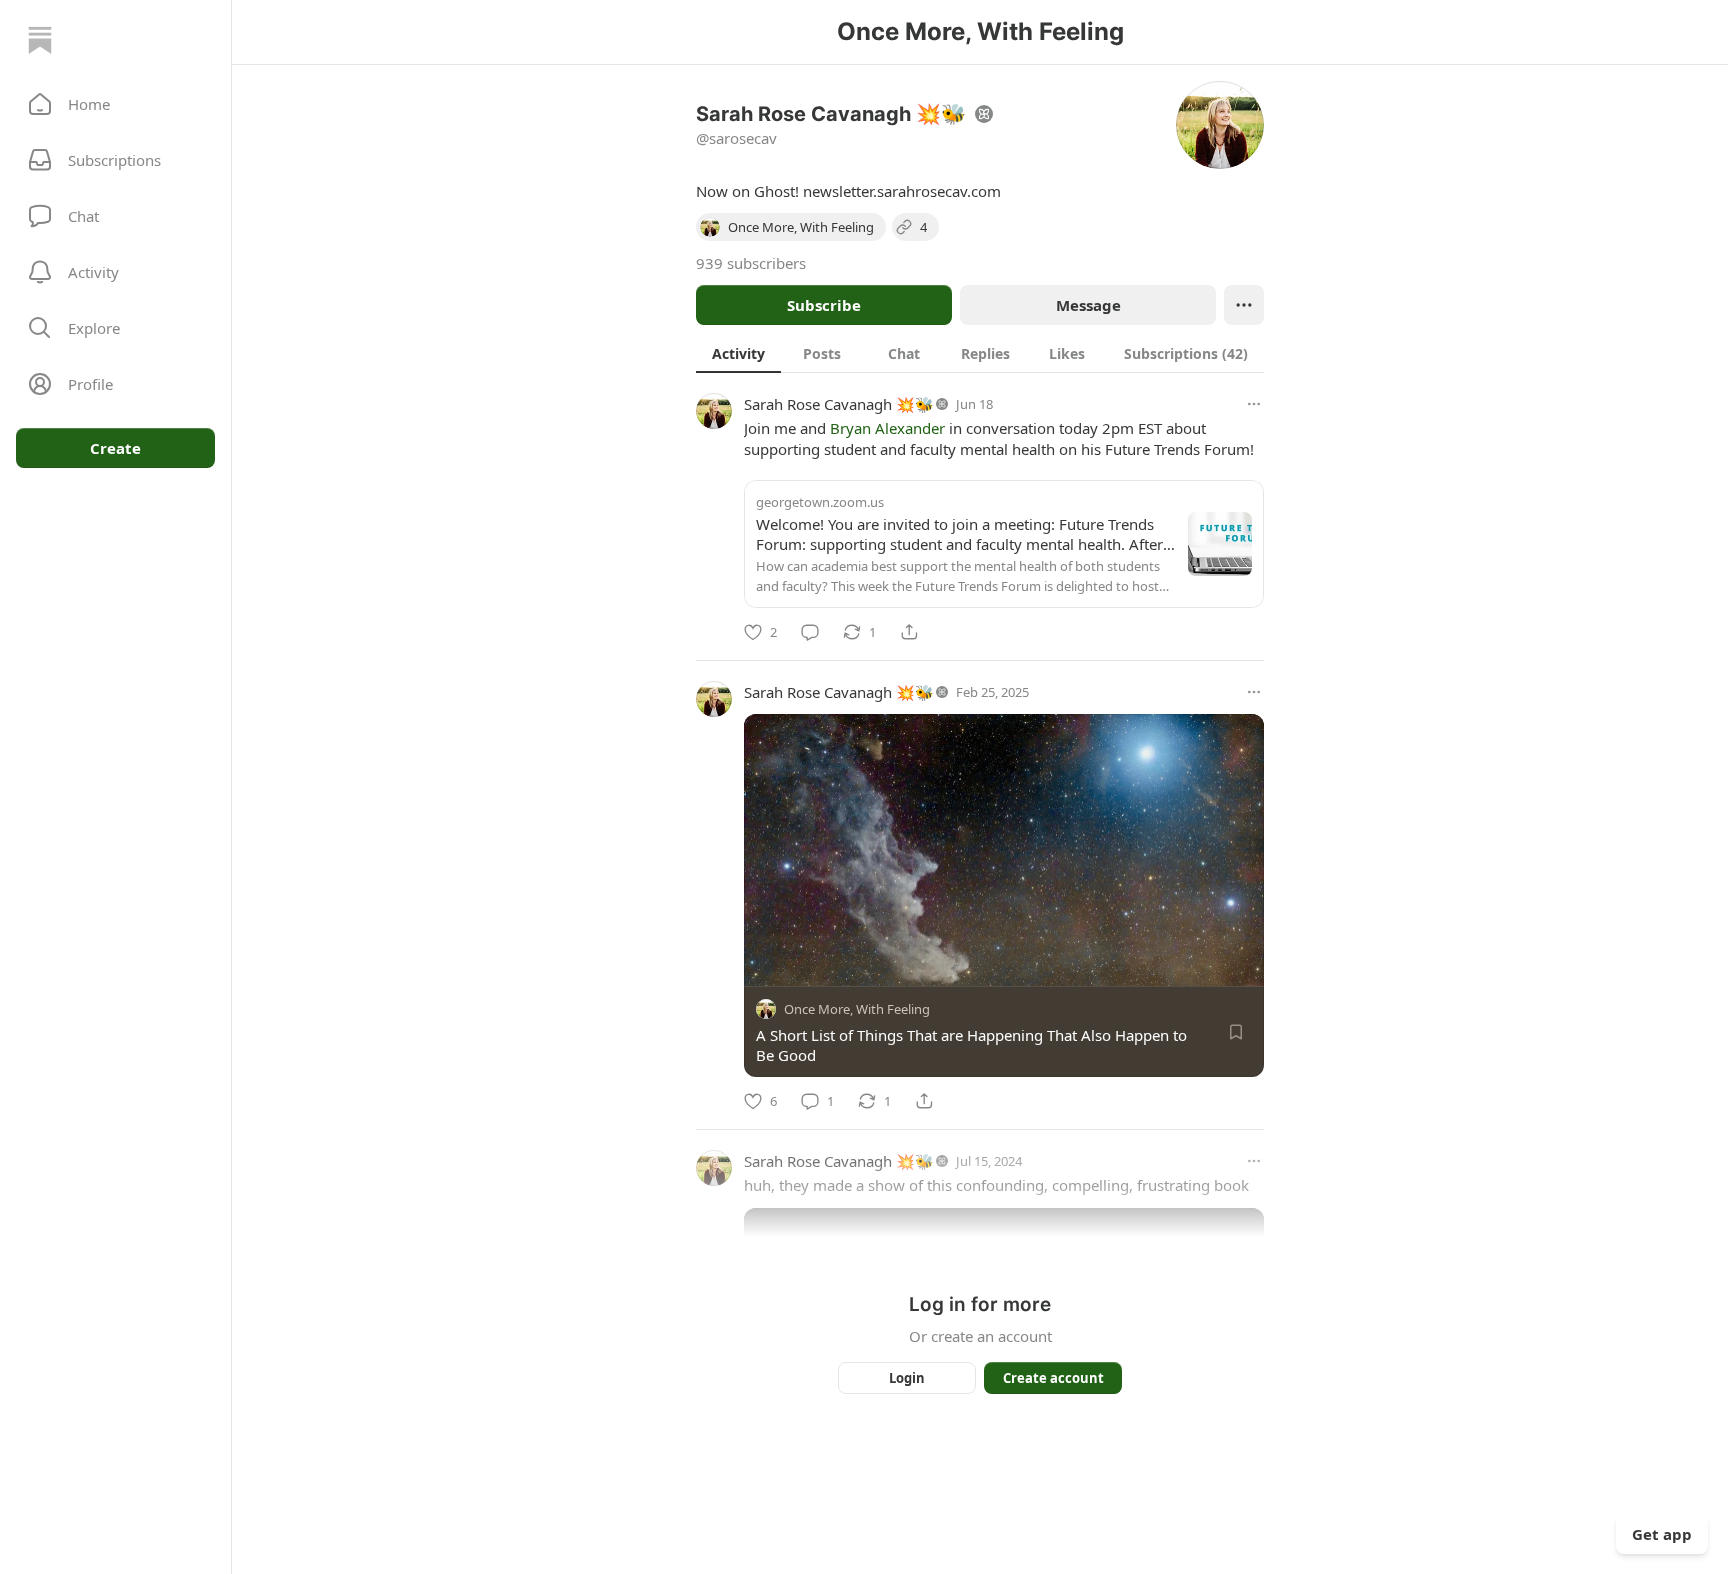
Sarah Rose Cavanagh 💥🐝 (839, 404)
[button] (115, 104)
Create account (1053, 1378)
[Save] (1236, 1032)
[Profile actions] (1244, 305)
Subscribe (824, 305)
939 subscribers (751, 263)
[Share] (909, 632)
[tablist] (980, 353)
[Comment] (810, 632)
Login (907, 1378)
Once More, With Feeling (857, 1009)
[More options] (1254, 404)
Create (115, 448)
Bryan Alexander (887, 428)
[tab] (738, 353)
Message (1088, 305)
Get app (1662, 1534)
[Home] (40, 40)
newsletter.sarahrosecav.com (902, 191)
